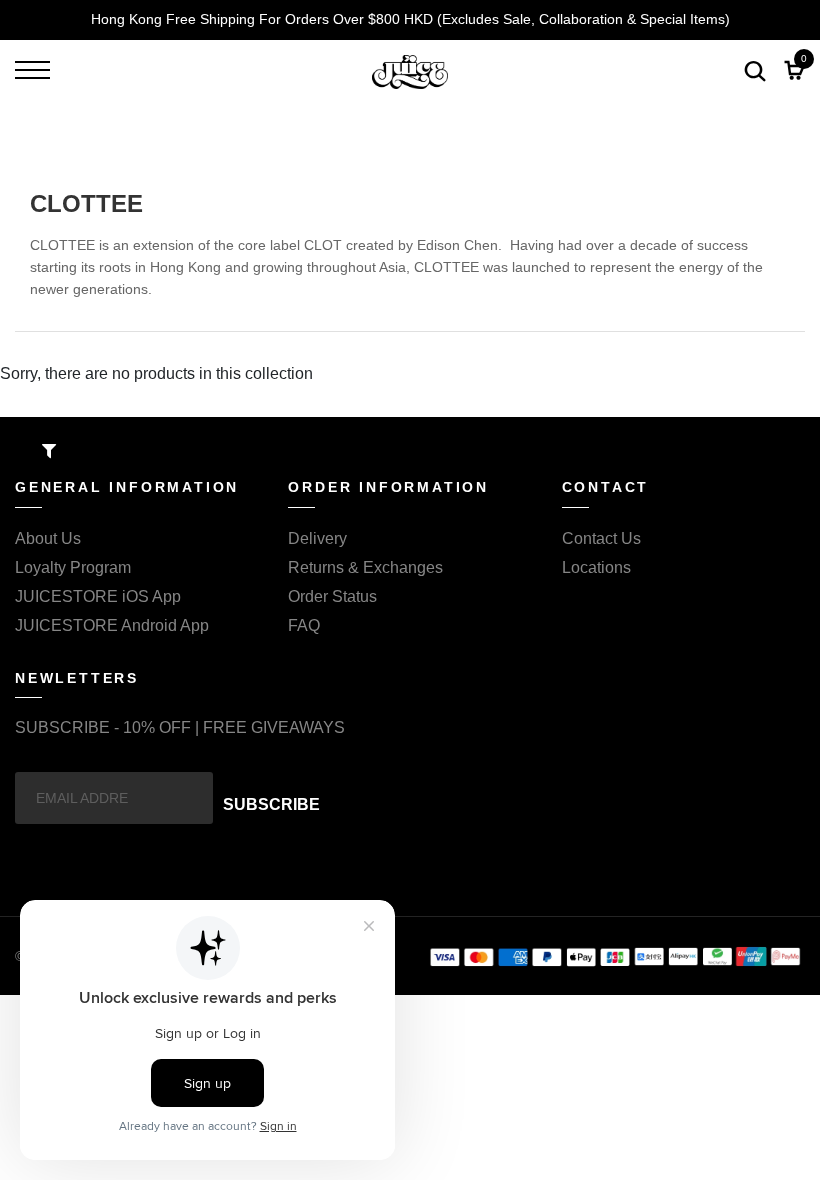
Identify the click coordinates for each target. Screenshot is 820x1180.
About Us (48, 538)
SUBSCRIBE (271, 804)
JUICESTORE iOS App (98, 596)
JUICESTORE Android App (112, 625)
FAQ (304, 625)
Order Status (332, 596)
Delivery (317, 538)
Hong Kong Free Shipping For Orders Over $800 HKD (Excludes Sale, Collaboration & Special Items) (410, 19)
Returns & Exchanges (365, 567)
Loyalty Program (73, 567)
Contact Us (601, 538)
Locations (596, 567)
